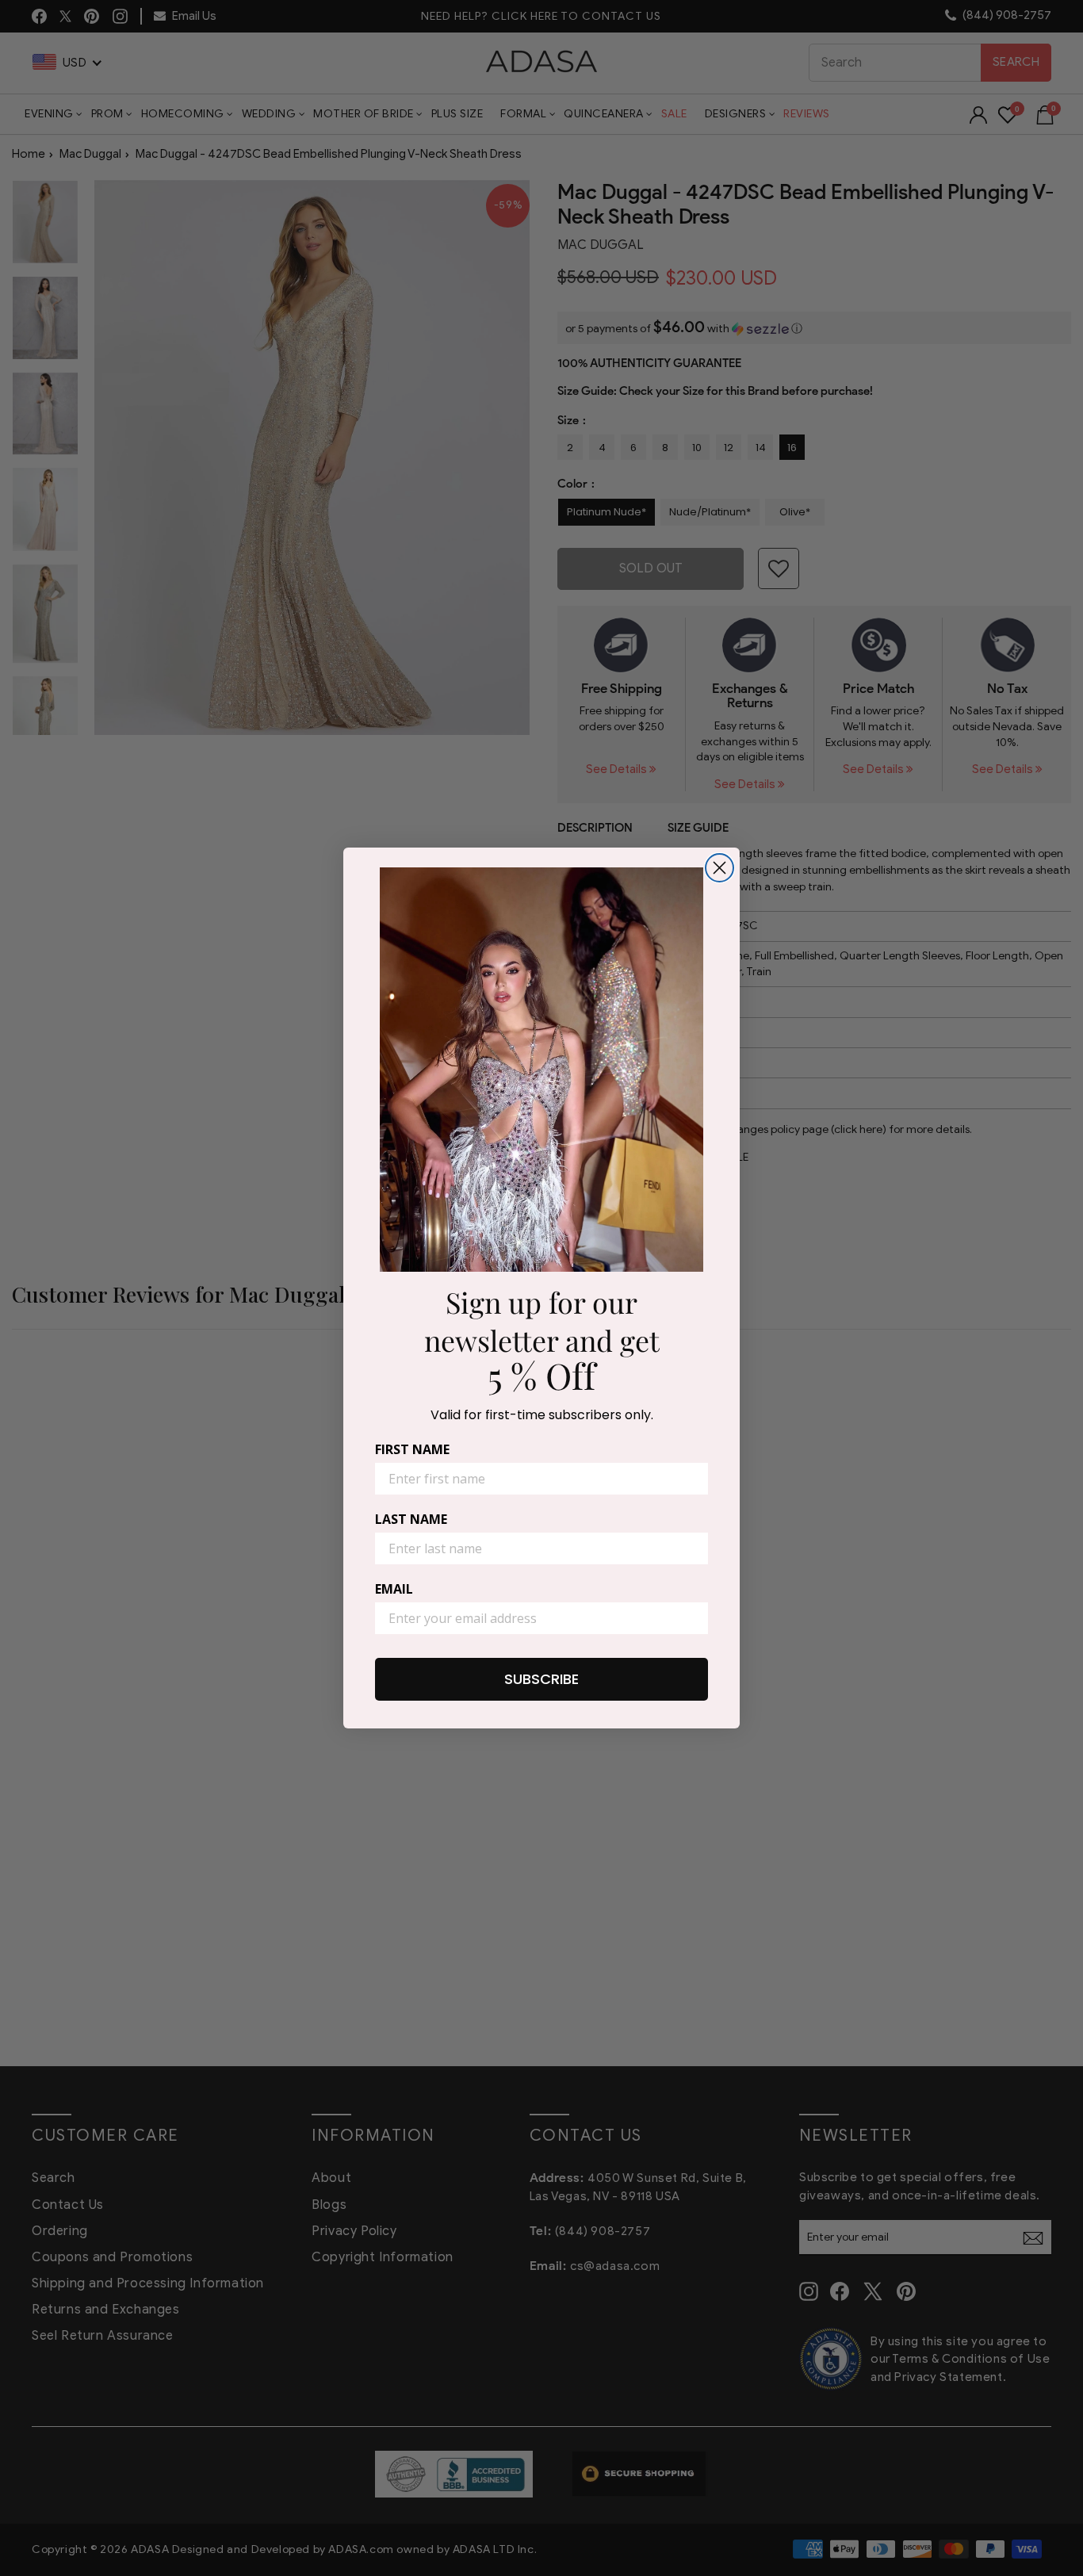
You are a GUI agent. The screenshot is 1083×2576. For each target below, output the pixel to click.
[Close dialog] (719, 868)
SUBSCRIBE (541, 1679)
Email (394, 1589)
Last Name (411, 1519)
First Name (412, 1449)
